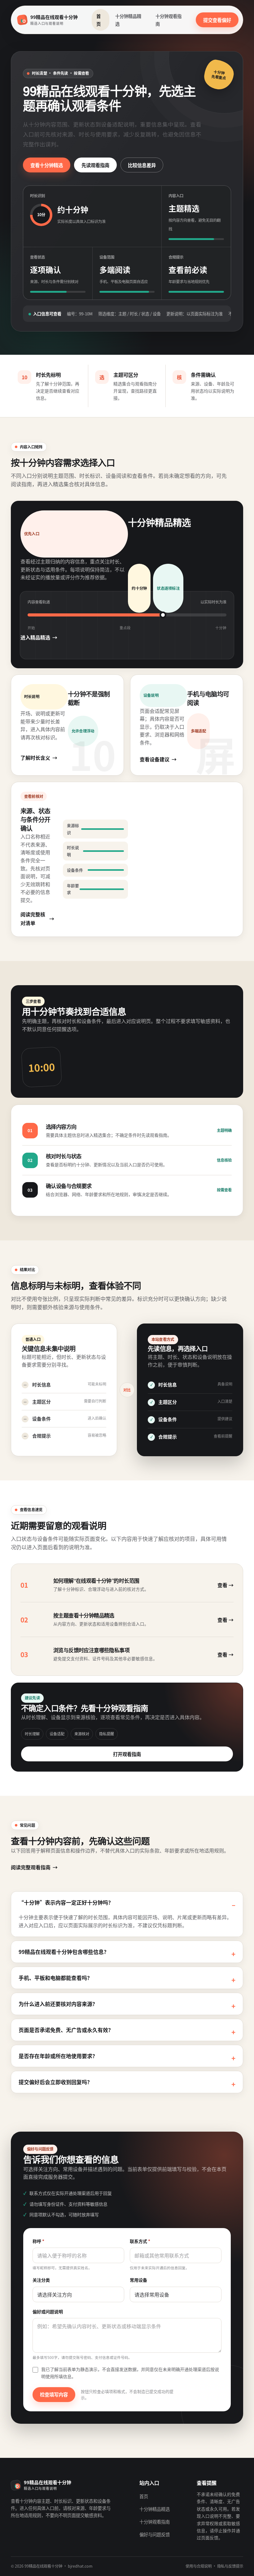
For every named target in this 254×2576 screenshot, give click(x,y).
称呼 (38, 2241)
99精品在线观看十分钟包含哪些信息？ (64, 1952)
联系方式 (140, 2241)
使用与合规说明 (199, 2566)
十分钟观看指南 (169, 20)
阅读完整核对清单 (33, 919)
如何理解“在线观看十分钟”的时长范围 (96, 1581)
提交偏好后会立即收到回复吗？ (55, 2082)
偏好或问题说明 (48, 2311)
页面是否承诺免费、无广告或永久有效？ (66, 2030)
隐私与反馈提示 (230, 2566)
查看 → (226, 1585)
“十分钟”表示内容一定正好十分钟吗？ (66, 1902)
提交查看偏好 (217, 20)
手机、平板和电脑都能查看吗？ (55, 1978)
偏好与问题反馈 (155, 2534)
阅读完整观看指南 (31, 1867)
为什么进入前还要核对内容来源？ (58, 2004)
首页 (99, 20)
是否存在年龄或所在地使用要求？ (58, 2056)
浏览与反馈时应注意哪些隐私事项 (91, 1650)
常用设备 (138, 2280)
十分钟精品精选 (128, 20)
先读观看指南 (95, 165)
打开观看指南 (127, 1754)
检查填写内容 (54, 2394)
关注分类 (41, 2280)
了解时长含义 (35, 758)
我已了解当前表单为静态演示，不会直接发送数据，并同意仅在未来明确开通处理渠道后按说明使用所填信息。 (130, 2373)
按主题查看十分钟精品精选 (84, 1615)
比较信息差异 (142, 165)
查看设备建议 (155, 759)
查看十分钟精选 (47, 165)
